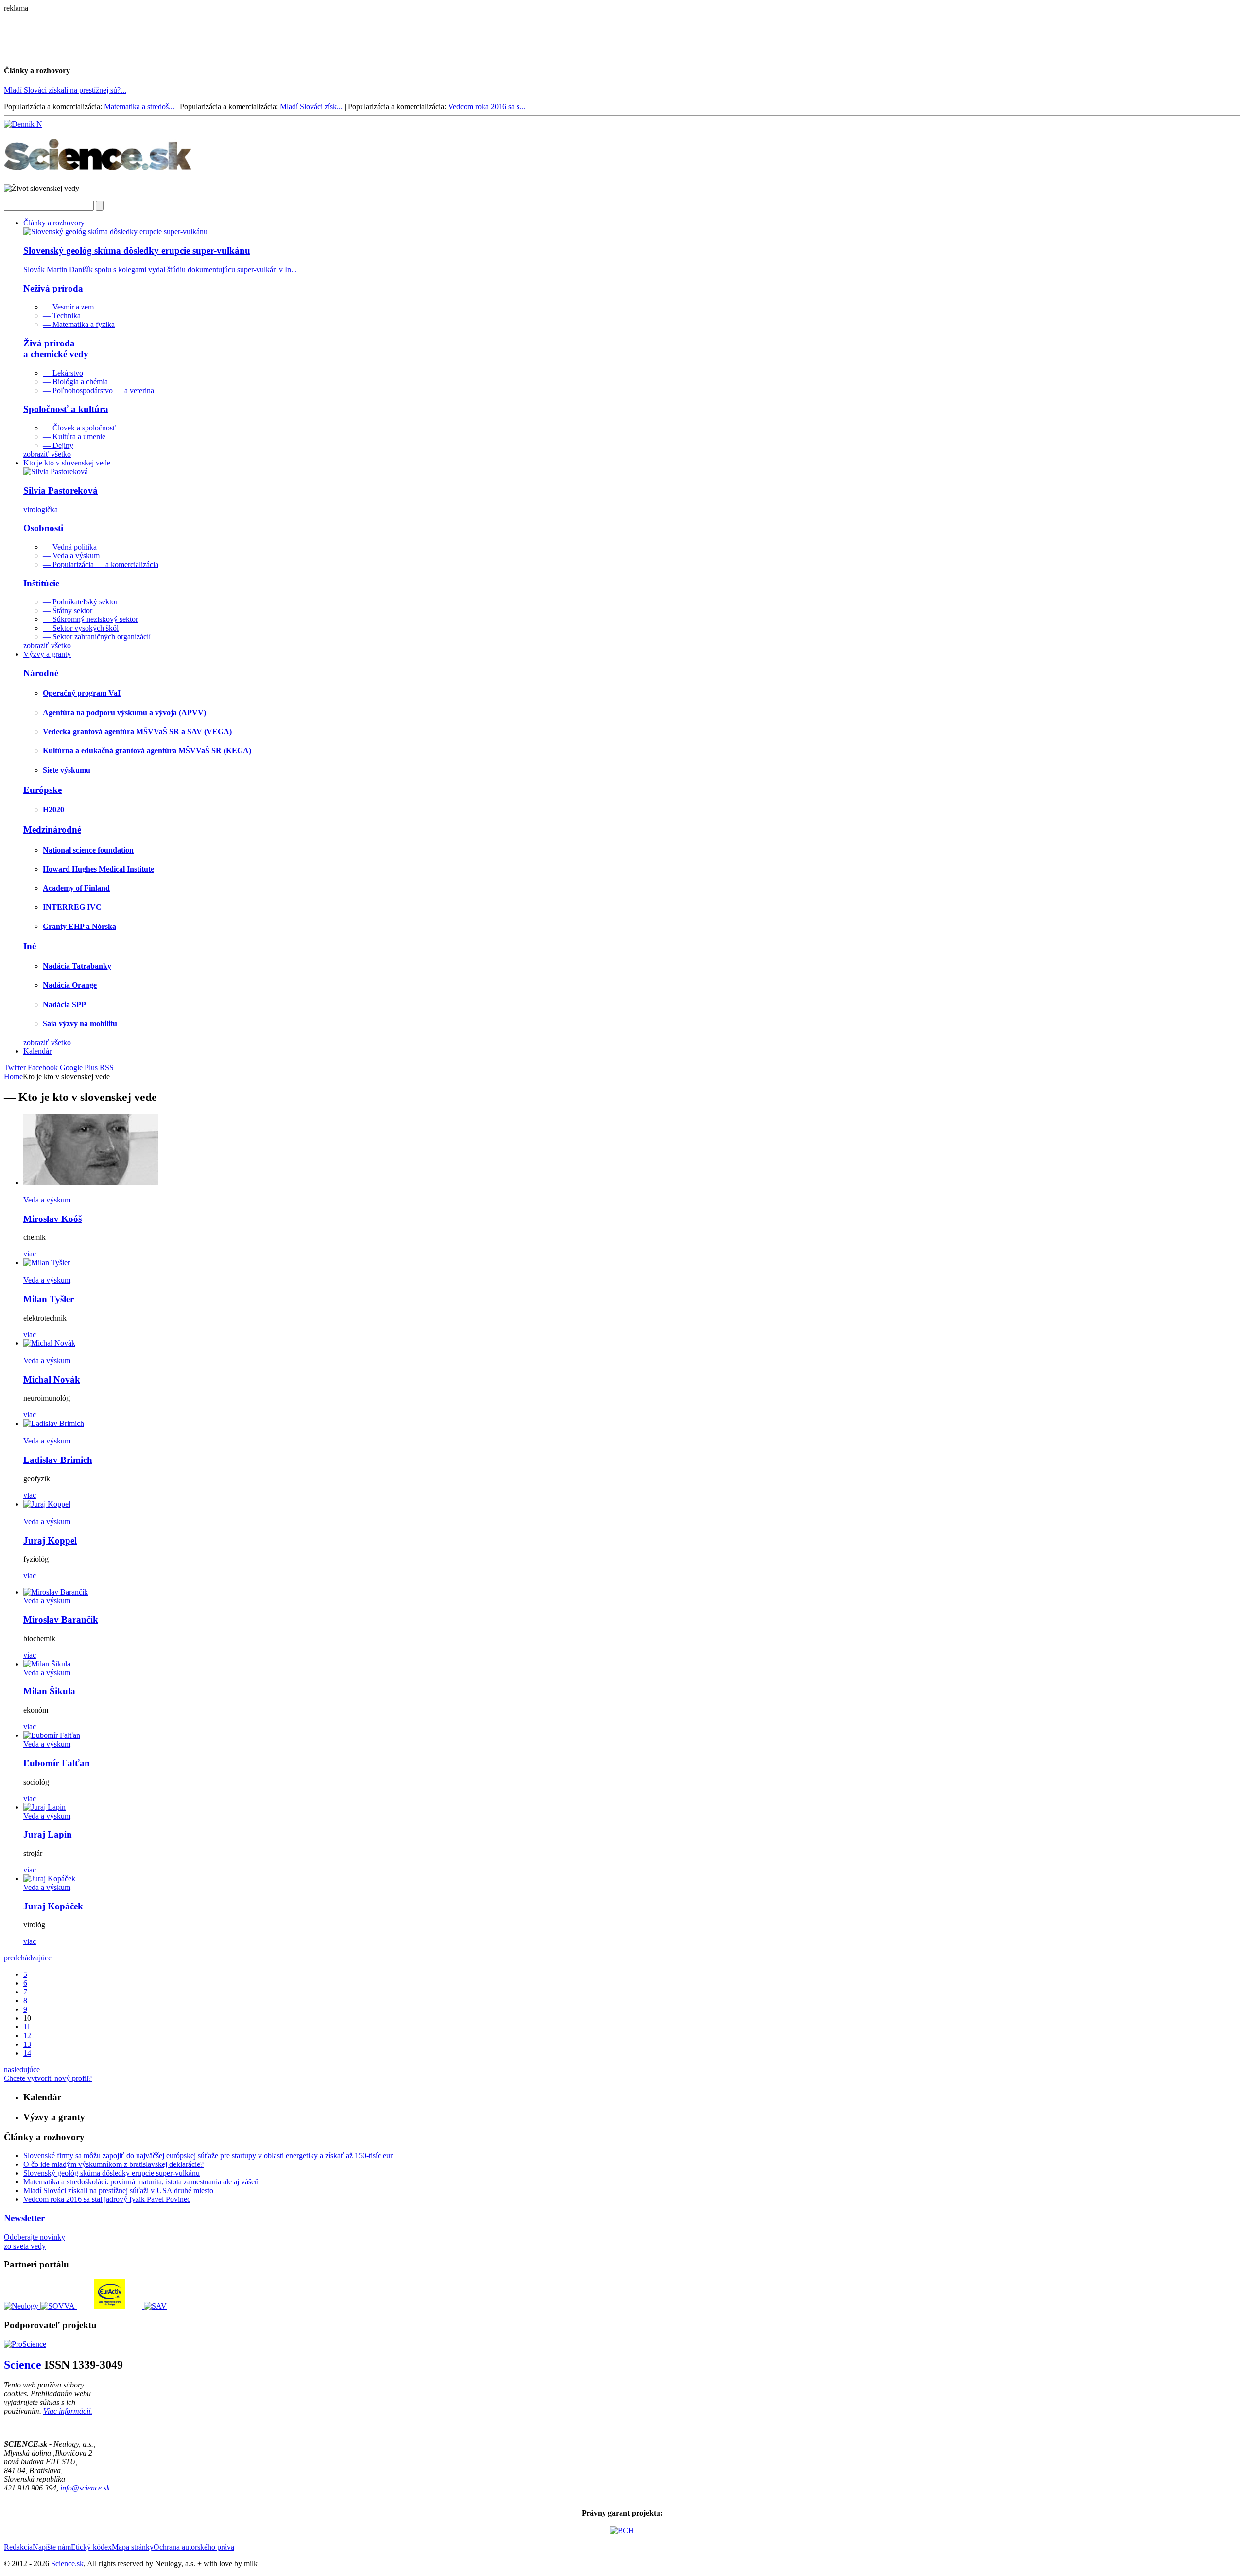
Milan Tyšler (49, 1299)
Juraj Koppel (50, 1540)
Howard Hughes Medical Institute (98, 869)
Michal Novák (52, 1380)
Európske (43, 790)
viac (30, 1254)
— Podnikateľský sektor (80, 602)
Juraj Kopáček (53, 1906)
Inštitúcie (41, 583)
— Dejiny (58, 445)
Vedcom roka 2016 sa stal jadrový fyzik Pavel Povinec (107, 2199)
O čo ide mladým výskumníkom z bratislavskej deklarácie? (113, 2164)
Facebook (43, 1068)
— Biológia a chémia (75, 382)
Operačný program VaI (82, 693)
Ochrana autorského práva (194, 2547)
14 (27, 2053)
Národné (41, 673)
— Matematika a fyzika (79, 324)
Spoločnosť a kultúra (66, 409)
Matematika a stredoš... (139, 107)
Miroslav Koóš (52, 1219)
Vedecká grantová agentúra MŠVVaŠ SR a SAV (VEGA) (137, 731)
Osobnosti (43, 528)
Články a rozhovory (54, 223)
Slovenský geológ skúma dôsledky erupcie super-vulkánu (112, 2173)
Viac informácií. (68, 2411)
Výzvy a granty (47, 654)
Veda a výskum (47, 1200)
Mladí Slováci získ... (311, 107)
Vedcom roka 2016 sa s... (487, 107)
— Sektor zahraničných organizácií (97, 637)
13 (27, 2044)
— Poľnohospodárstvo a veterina (98, 390)
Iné (30, 946)
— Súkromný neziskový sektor (90, 619)
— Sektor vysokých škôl (81, 628)
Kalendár (37, 1051)
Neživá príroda (53, 288)
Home (13, 1076)
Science (23, 2365)
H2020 (53, 810)
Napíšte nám (52, 2547)
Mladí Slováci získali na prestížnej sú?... (65, 90)
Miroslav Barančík (61, 1620)
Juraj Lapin (48, 1834)
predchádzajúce (28, 1958)
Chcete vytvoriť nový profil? (48, 2078)
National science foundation (88, 850)
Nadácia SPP (64, 1005)
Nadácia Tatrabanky (77, 966)
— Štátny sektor (68, 610)
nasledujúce (22, 2069)
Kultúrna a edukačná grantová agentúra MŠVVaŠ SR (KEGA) (147, 750)
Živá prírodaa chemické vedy (56, 349)
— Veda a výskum (71, 556)
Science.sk (67, 2564)
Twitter (15, 1068)
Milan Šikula (49, 1691)
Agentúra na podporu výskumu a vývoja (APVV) (124, 713)
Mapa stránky (133, 2547)
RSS (107, 1068)
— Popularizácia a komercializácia (101, 564)
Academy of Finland (76, 888)
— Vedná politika (70, 547)
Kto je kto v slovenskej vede (67, 463)
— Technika (62, 316)
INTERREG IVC (72, 907)
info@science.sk (85, 2488)
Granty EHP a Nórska (79, 926)
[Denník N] (23, 124)
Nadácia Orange (70, 985)
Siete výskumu (67, 770)
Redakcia (18, 2547)
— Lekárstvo (63, 373)
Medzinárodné (52, 830)
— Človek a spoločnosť (79, 428)
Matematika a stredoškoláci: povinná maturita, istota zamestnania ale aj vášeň (141, 2182)
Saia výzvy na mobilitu (80, 1023)
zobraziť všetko (47, 454)
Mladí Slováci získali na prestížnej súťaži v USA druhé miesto (118, 2190)
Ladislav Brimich (58, 1460)
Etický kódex (91, 2547)
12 (27, 2035)
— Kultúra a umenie (74, 437)
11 (27, 2027)
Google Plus (79, 1068)
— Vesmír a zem (68, 307)
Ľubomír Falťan (57, 1763)
